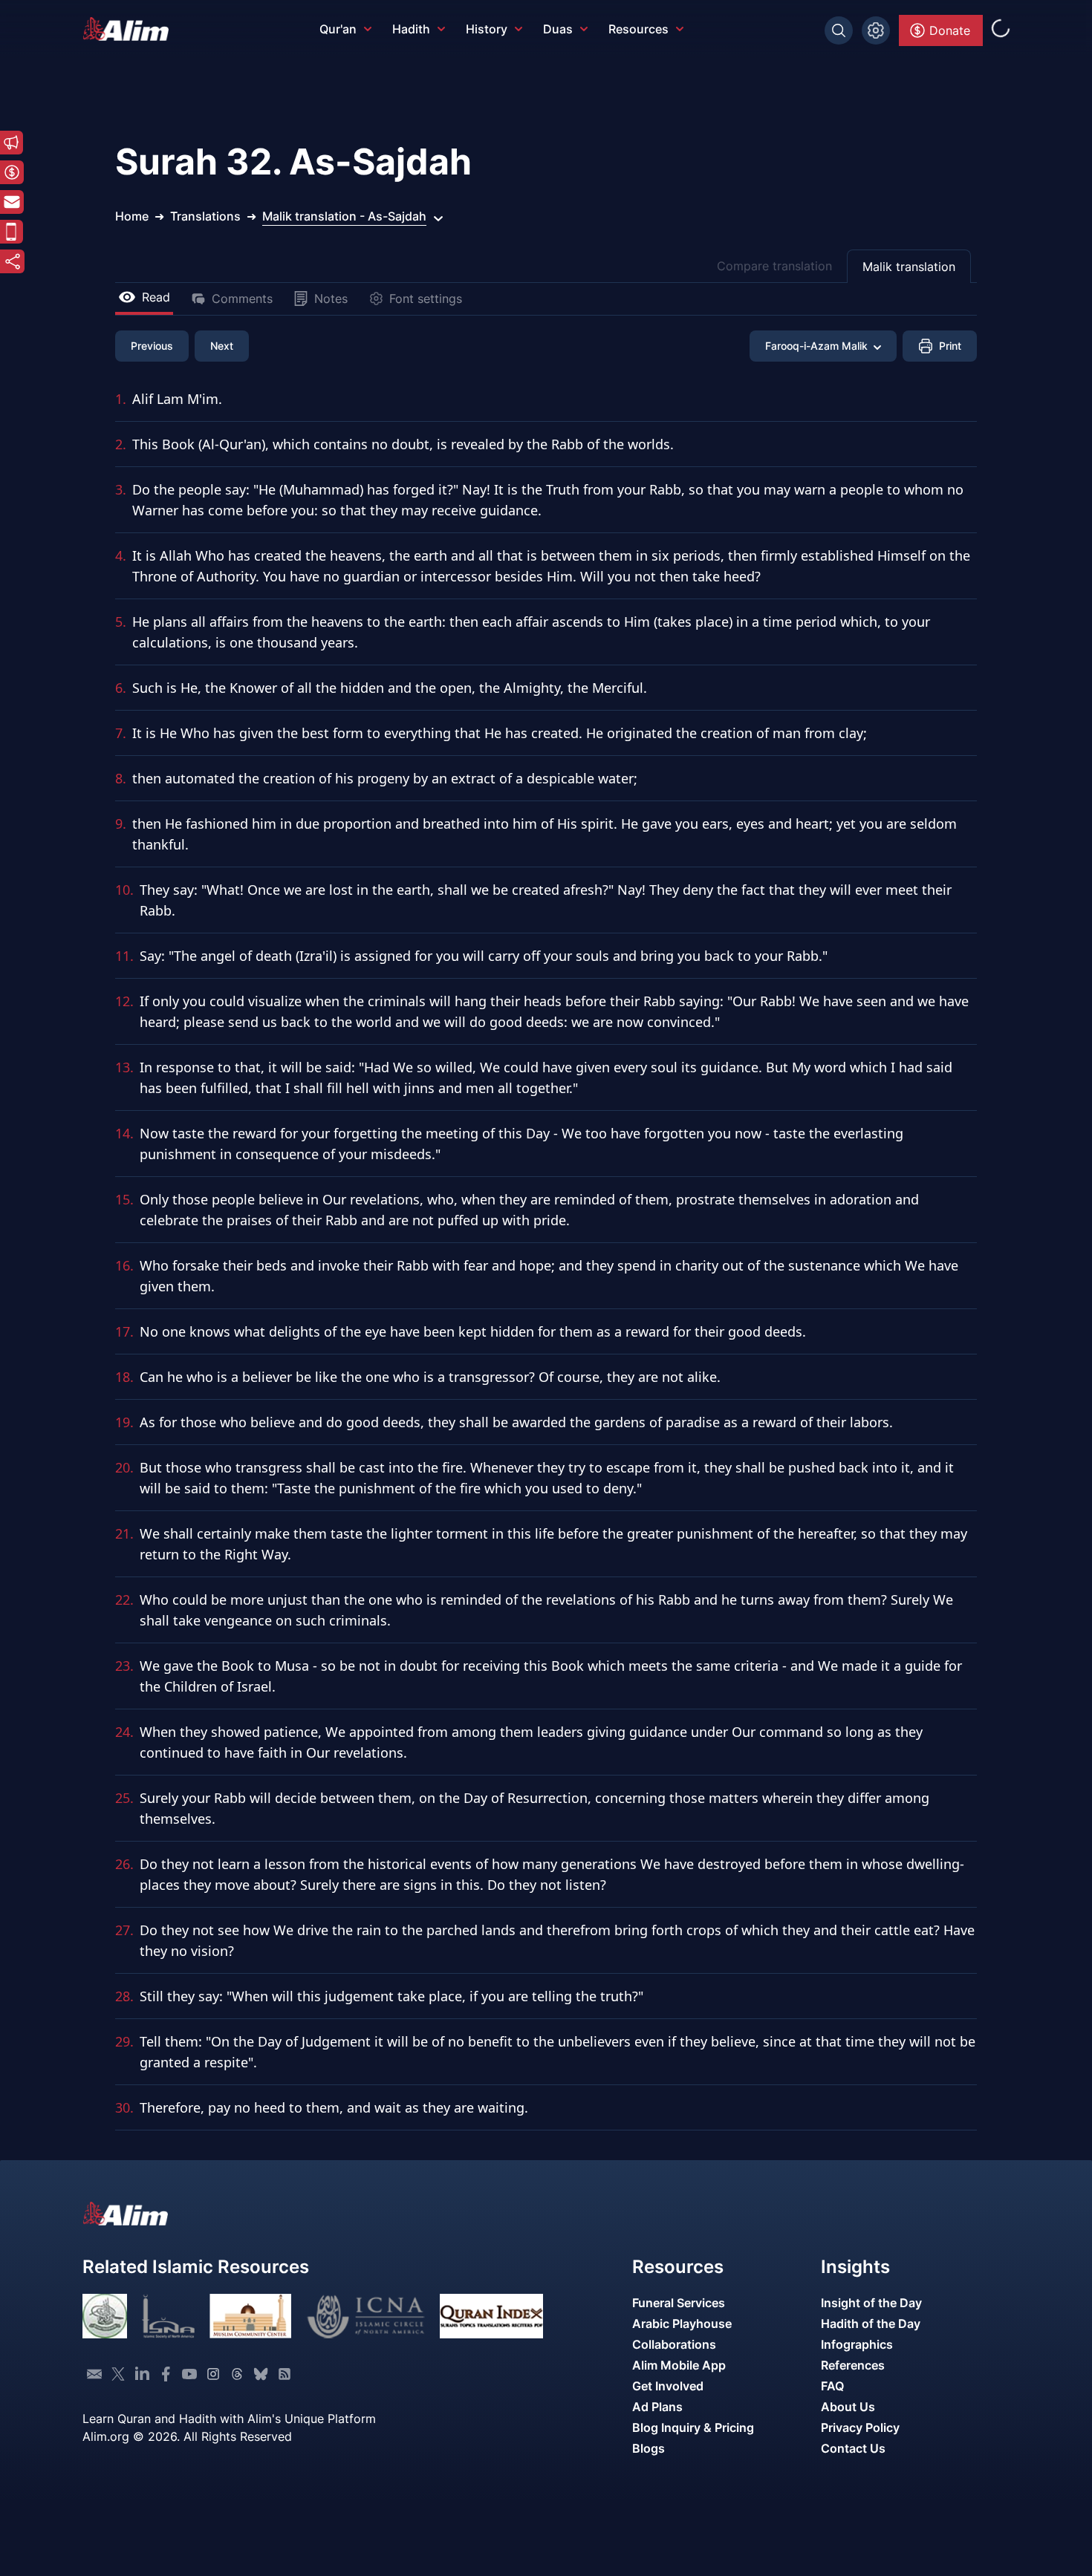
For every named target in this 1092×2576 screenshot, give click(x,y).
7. (121, 733)
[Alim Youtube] (189, 2374)
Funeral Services (679, 2303)
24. (124, 1732)
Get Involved (668, 2386)
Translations (205, 216)
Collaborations (674, 2344)
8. (121, 778)
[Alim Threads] (237, 2374)
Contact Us (853, 2448)
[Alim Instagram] (213, 2374)
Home (132, 216)
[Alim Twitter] (118, 2374)
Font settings (426, 299)
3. (121, 489)
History (487, 29)
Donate (950, 30)
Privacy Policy (860, 2427)
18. (124, 1377)
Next (222, 346)
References (853, 2365)
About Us (848, 2407)
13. (124, 1067)
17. (124, 1331)
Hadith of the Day (871, 2324)
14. (124, 1133)
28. (124, 1996)
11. (124, 956)
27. (124, 1930)
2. (121, 444)
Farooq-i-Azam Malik (816, 346)
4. (121, 555)
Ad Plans (657, 2407)
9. (121, 824)
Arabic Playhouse (682, 2324)
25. (124, 1798)
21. (124, 1533)
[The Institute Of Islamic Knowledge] (105, 2316)
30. (124, 2107)
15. (124, 1199)
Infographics (857, 2344)
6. (121, 688)
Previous (152, 346)
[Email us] (94, 2374)
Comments (242, 299)
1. (121, 399)
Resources (638, 29)
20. (124, 1467)
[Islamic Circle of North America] (366, 2316)
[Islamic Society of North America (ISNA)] (168, 2316)
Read (156, 297)
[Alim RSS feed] (285, 2374)
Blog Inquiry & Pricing (693, 2427)
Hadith (411, 29)
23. (124, 1666)
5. (121, 622)
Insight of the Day (871, 2303)
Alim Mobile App (679, 2365)
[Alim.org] (130, 29)
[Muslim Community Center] (250, 2316)
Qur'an (338, 29)
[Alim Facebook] (166, 2374)
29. (124, 2041)
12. (124, 1001)
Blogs (649, 2448)
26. (124, 1864)
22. (124, 1600)
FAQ (832, 2386)
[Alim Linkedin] (142, 2374)
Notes (331, 299)
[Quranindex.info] (491, 2316)
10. (124, 890)
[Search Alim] (839, 30)
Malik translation (909, 267)
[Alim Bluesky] (261, 2374)
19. (124, 1422)
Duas (558, 29)
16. (124, 1265)
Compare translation (774, 266)
